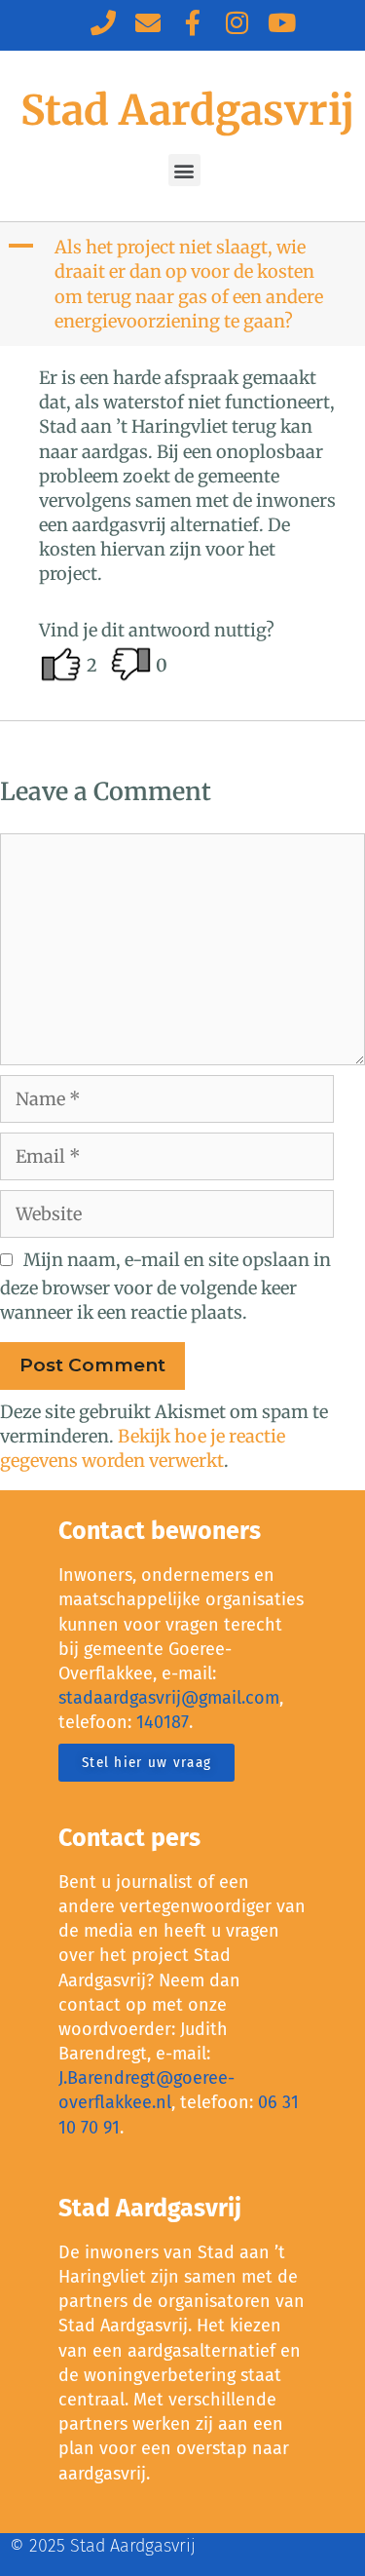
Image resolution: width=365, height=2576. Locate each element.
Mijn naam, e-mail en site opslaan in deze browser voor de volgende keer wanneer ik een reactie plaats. (165, 1286)
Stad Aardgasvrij (187, 110)
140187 (163, 1722)
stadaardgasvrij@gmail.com (169, 1698)
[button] (184, 170)
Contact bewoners (160, 1531)
